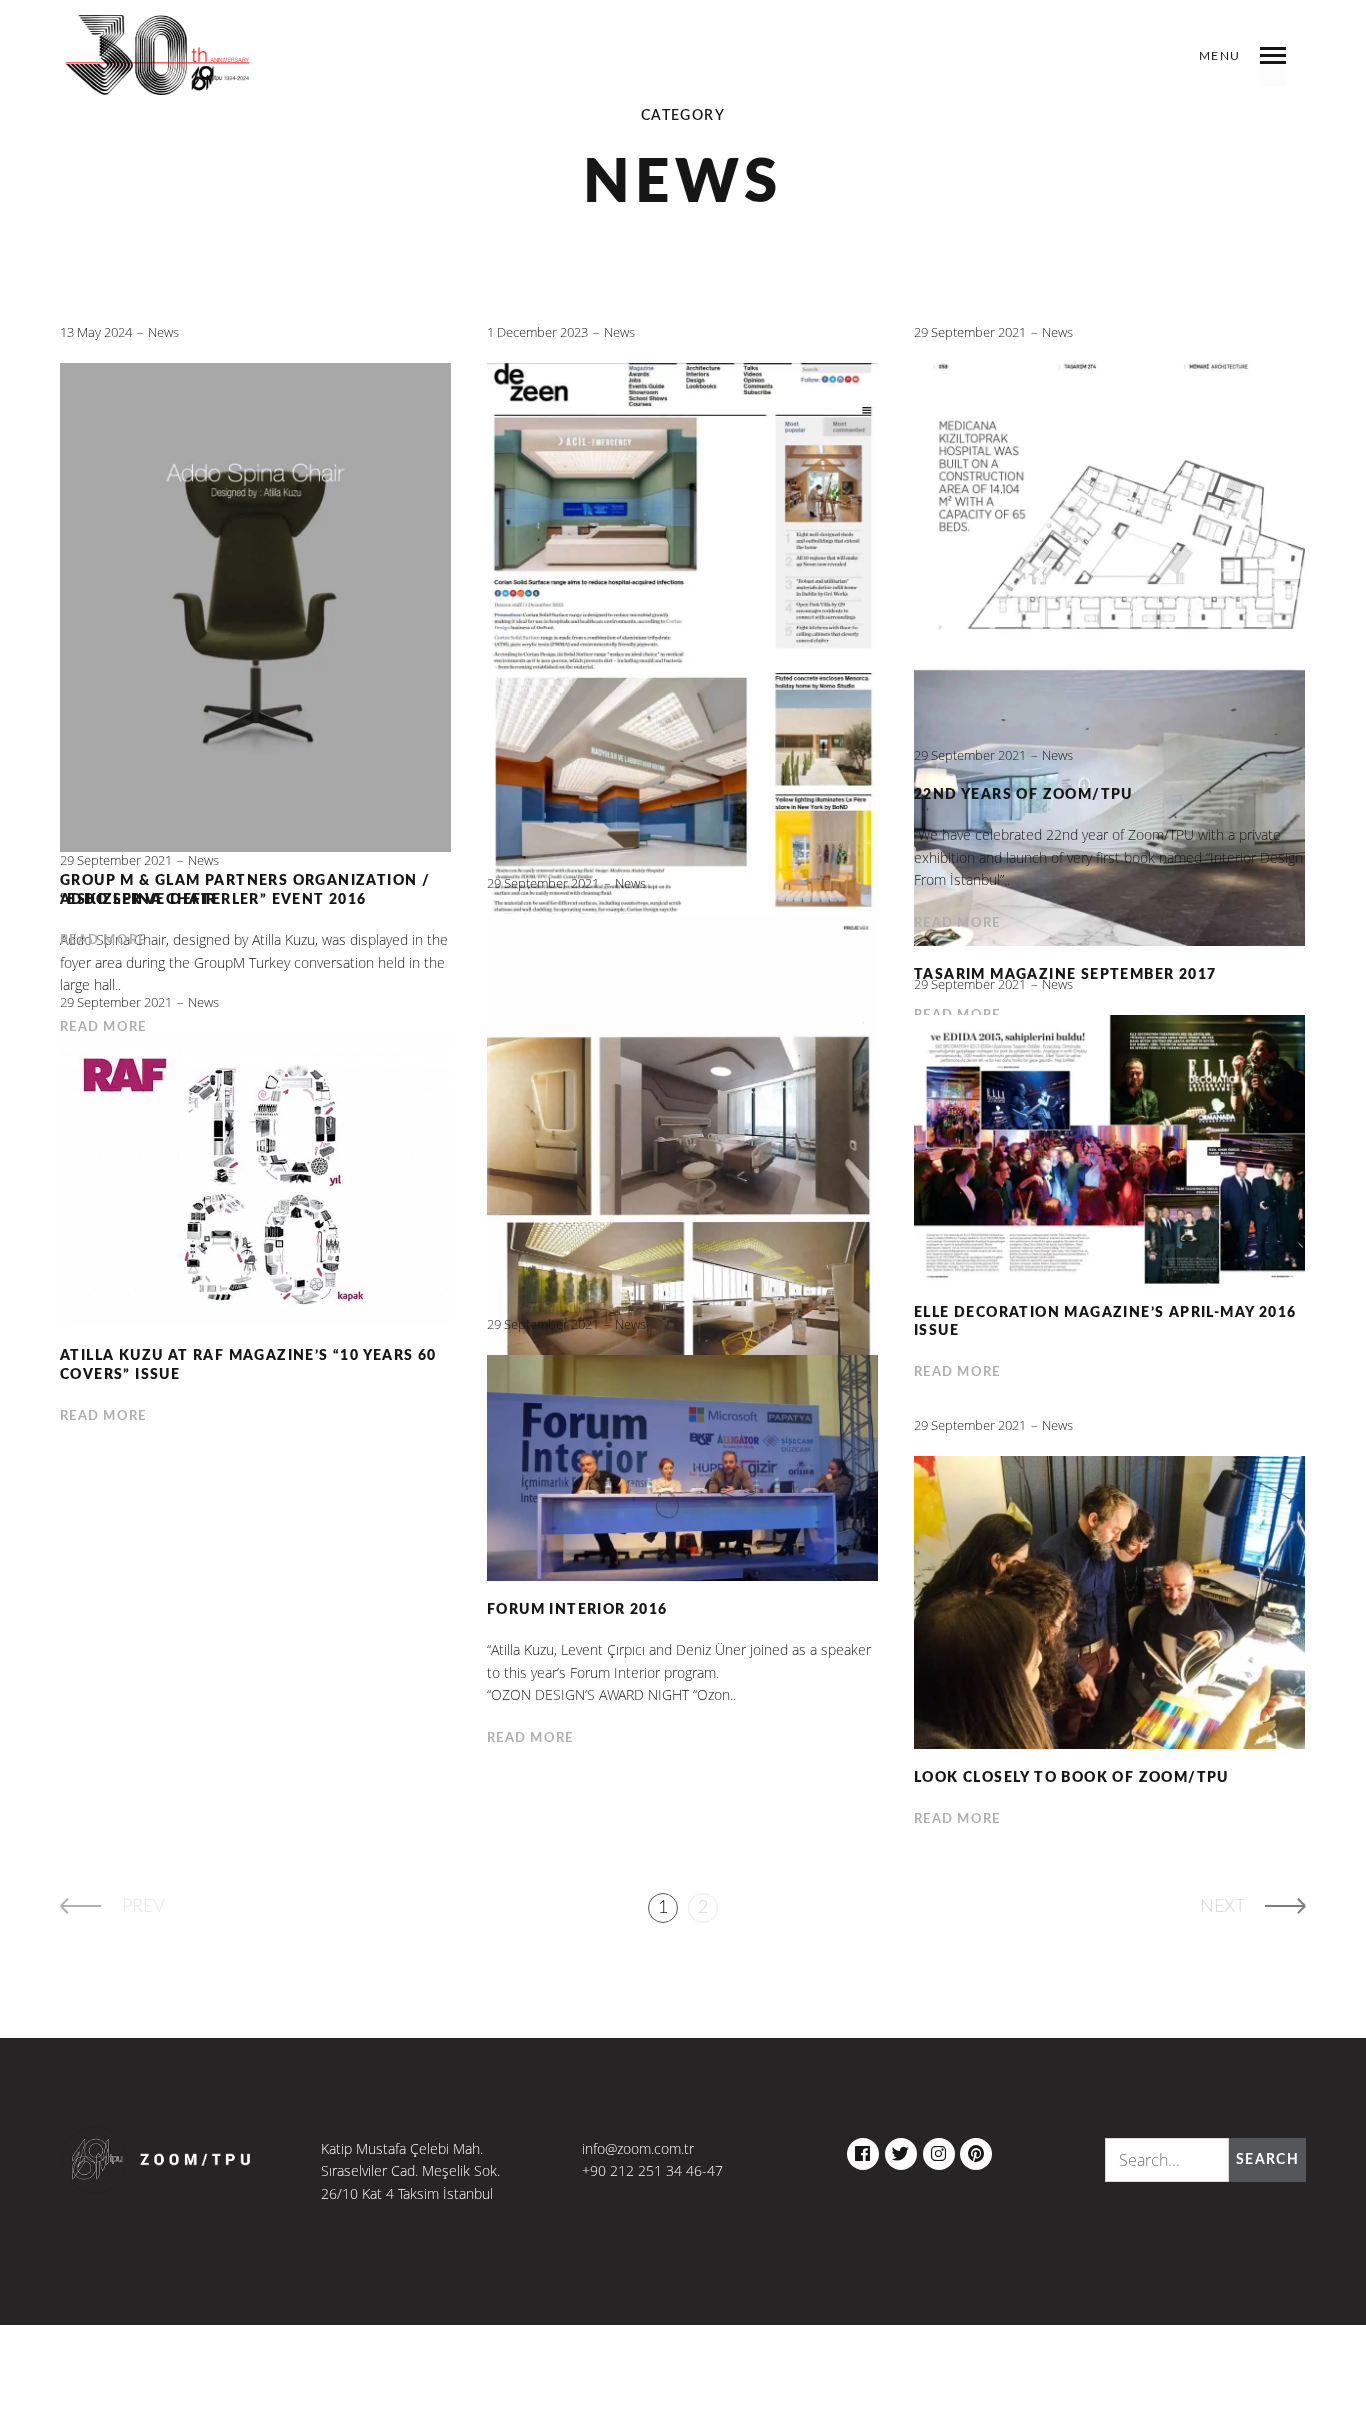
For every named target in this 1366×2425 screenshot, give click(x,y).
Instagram (939, 2149)
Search (1267, 2160)
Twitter (901, 2149)
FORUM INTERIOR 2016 (577, 1610)
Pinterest (976, 2149)
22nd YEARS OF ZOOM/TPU (1023, 795)
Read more (957, 923)
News (163, 332)
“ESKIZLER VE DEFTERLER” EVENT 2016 (213, 900)
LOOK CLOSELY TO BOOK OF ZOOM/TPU (1071, 1778)
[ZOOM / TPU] (158, 70)
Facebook (863, 2149)
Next (1222, 1907)
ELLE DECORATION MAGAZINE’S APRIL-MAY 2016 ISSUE (1105, 1322)
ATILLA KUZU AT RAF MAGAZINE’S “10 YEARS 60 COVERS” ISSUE (248, 1365)
